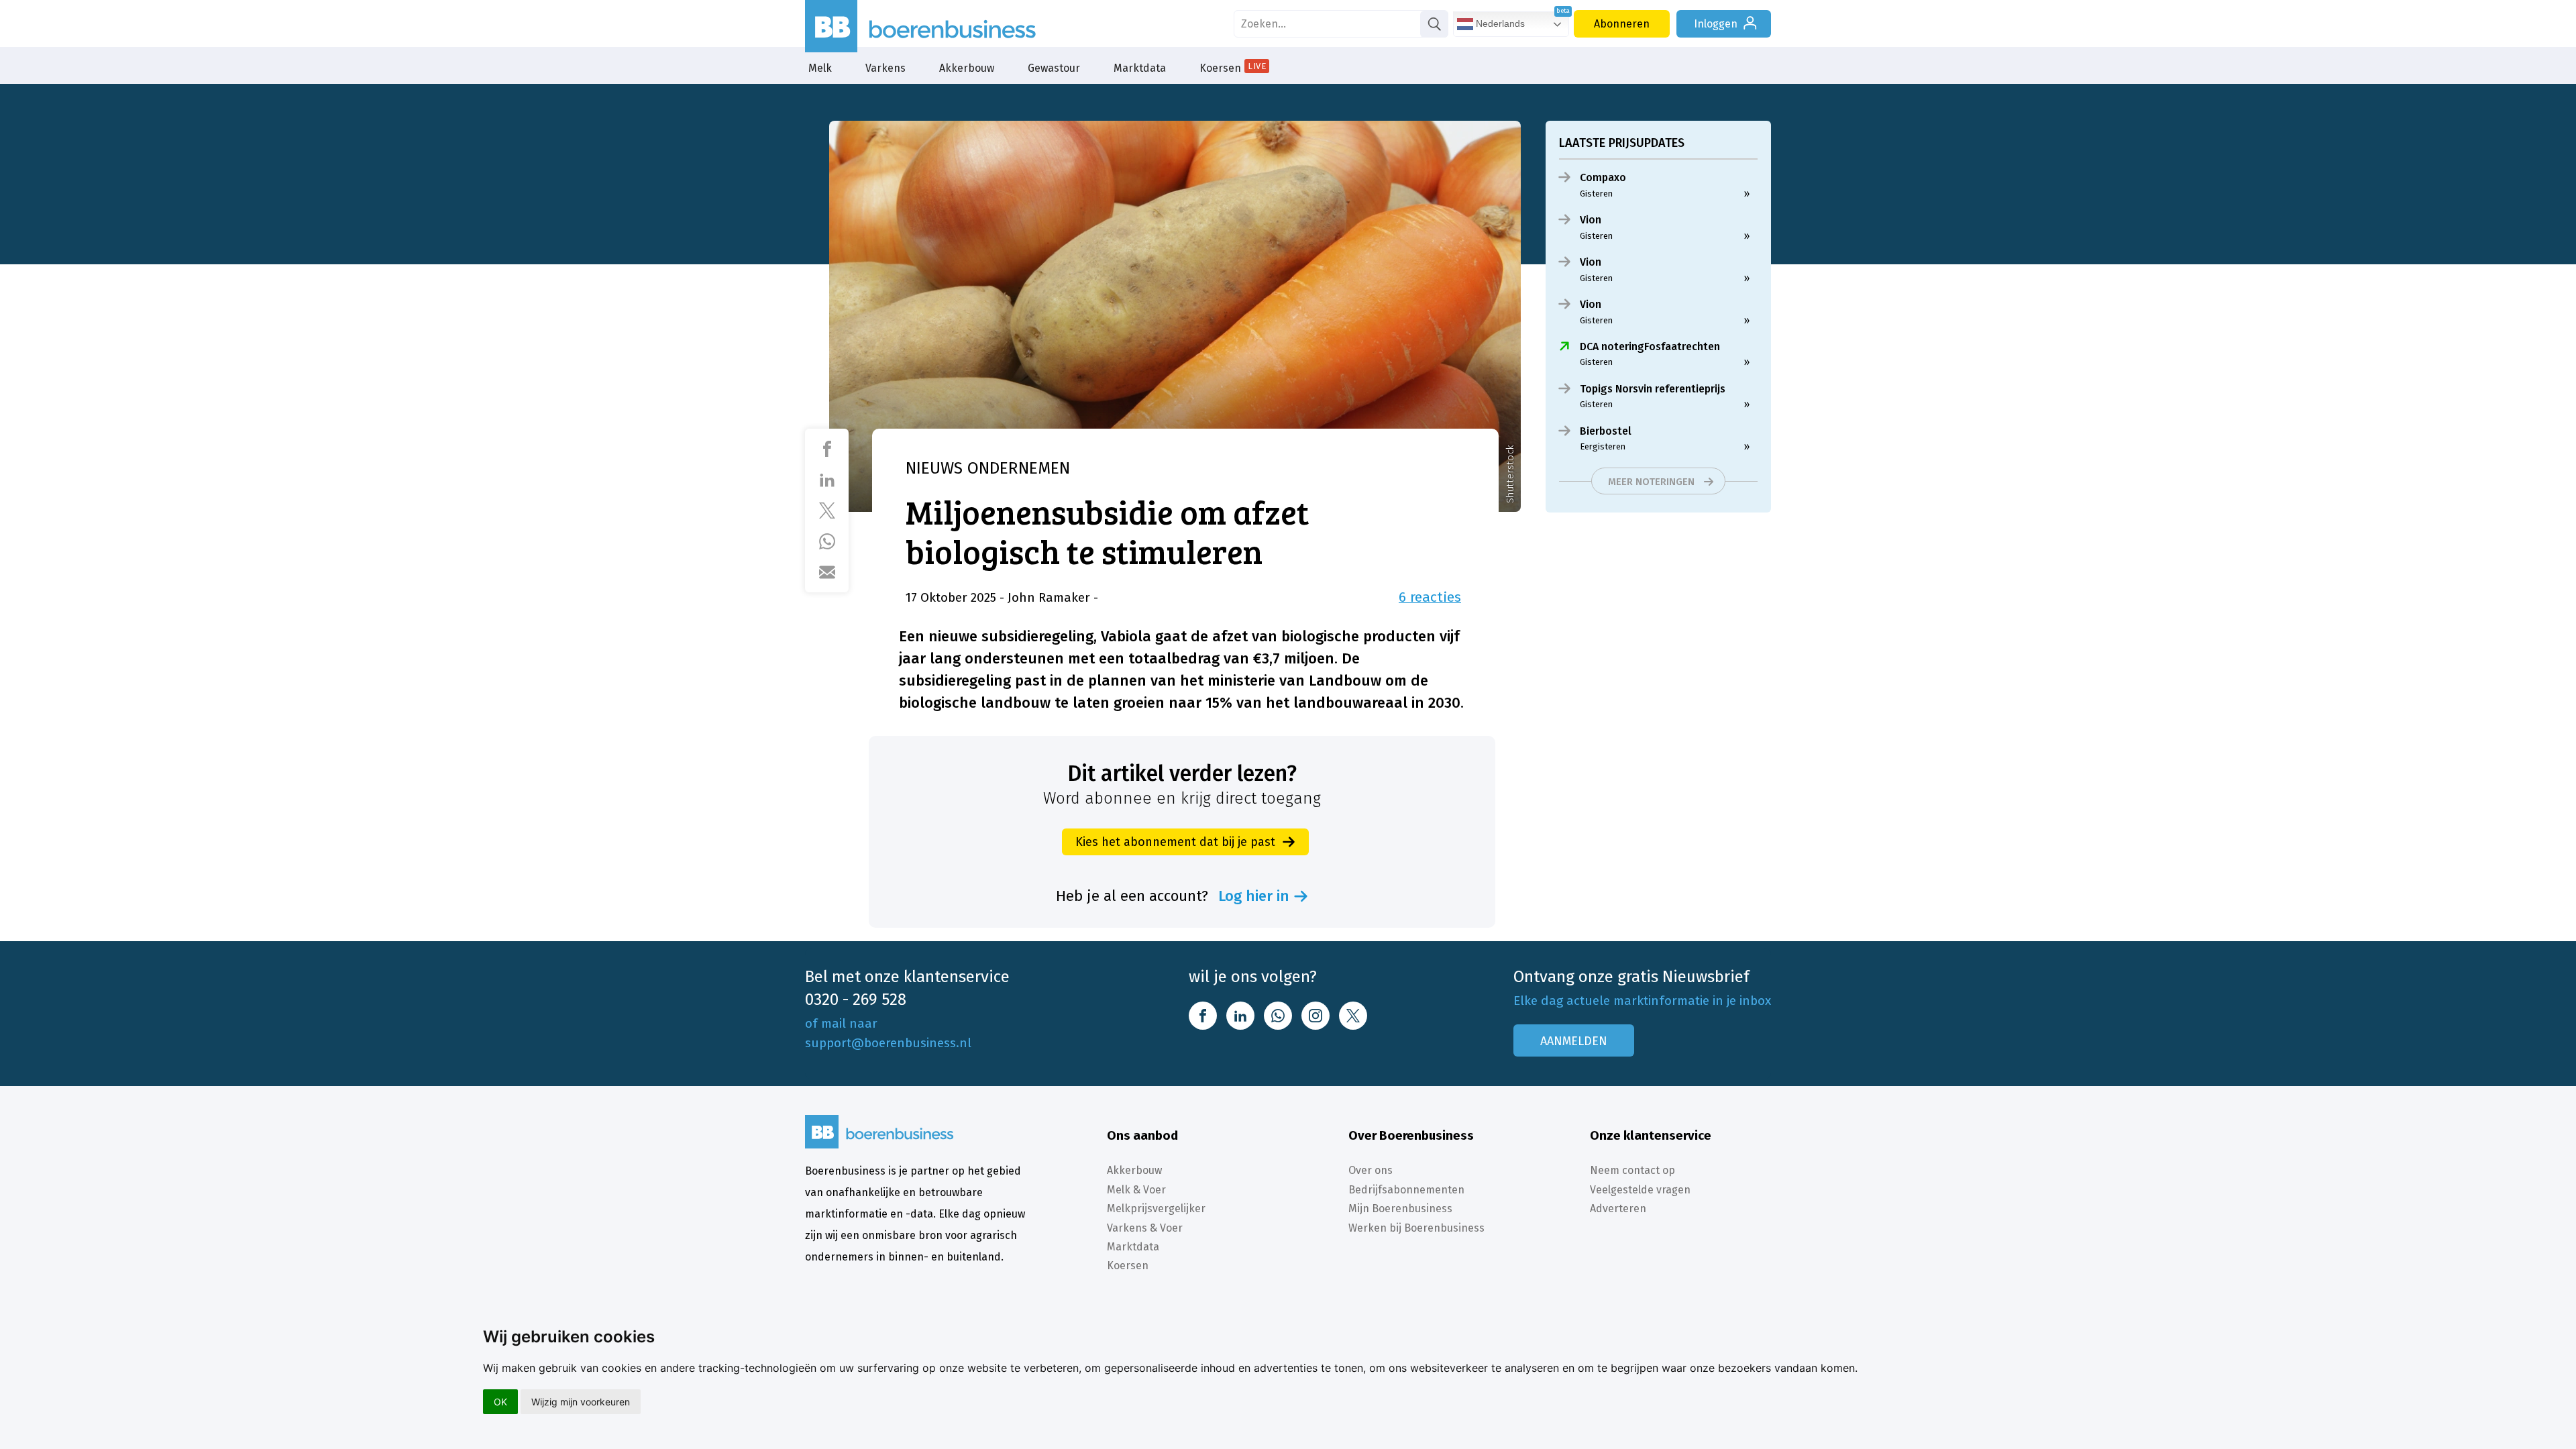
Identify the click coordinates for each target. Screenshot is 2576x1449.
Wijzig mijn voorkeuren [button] (581, 1402)
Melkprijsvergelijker (1156, 1209)
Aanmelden (1574, 1041)
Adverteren (1618, 1209)
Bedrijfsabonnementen (1406, 1190)
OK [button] (500, 1402)
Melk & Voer (1136, 1190)
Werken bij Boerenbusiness (1416, 1228)
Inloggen (1716, 24)
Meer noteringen (1651, 482)
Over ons (1371, 1170)
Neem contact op (1632, 1170)
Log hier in (1254, 896)
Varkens (885, 68)
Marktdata (1140, 68)
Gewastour (1054, 68)
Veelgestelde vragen (1640, 1190)
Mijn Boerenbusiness (1400, 1209)
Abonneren (1622, 24)
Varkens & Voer (1145, 1228)
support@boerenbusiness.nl (888, 1043)
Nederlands (1499, 23)
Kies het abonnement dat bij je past (1175, 842)
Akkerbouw (967, 68)
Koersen (1233, 68)
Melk (820, 68)
